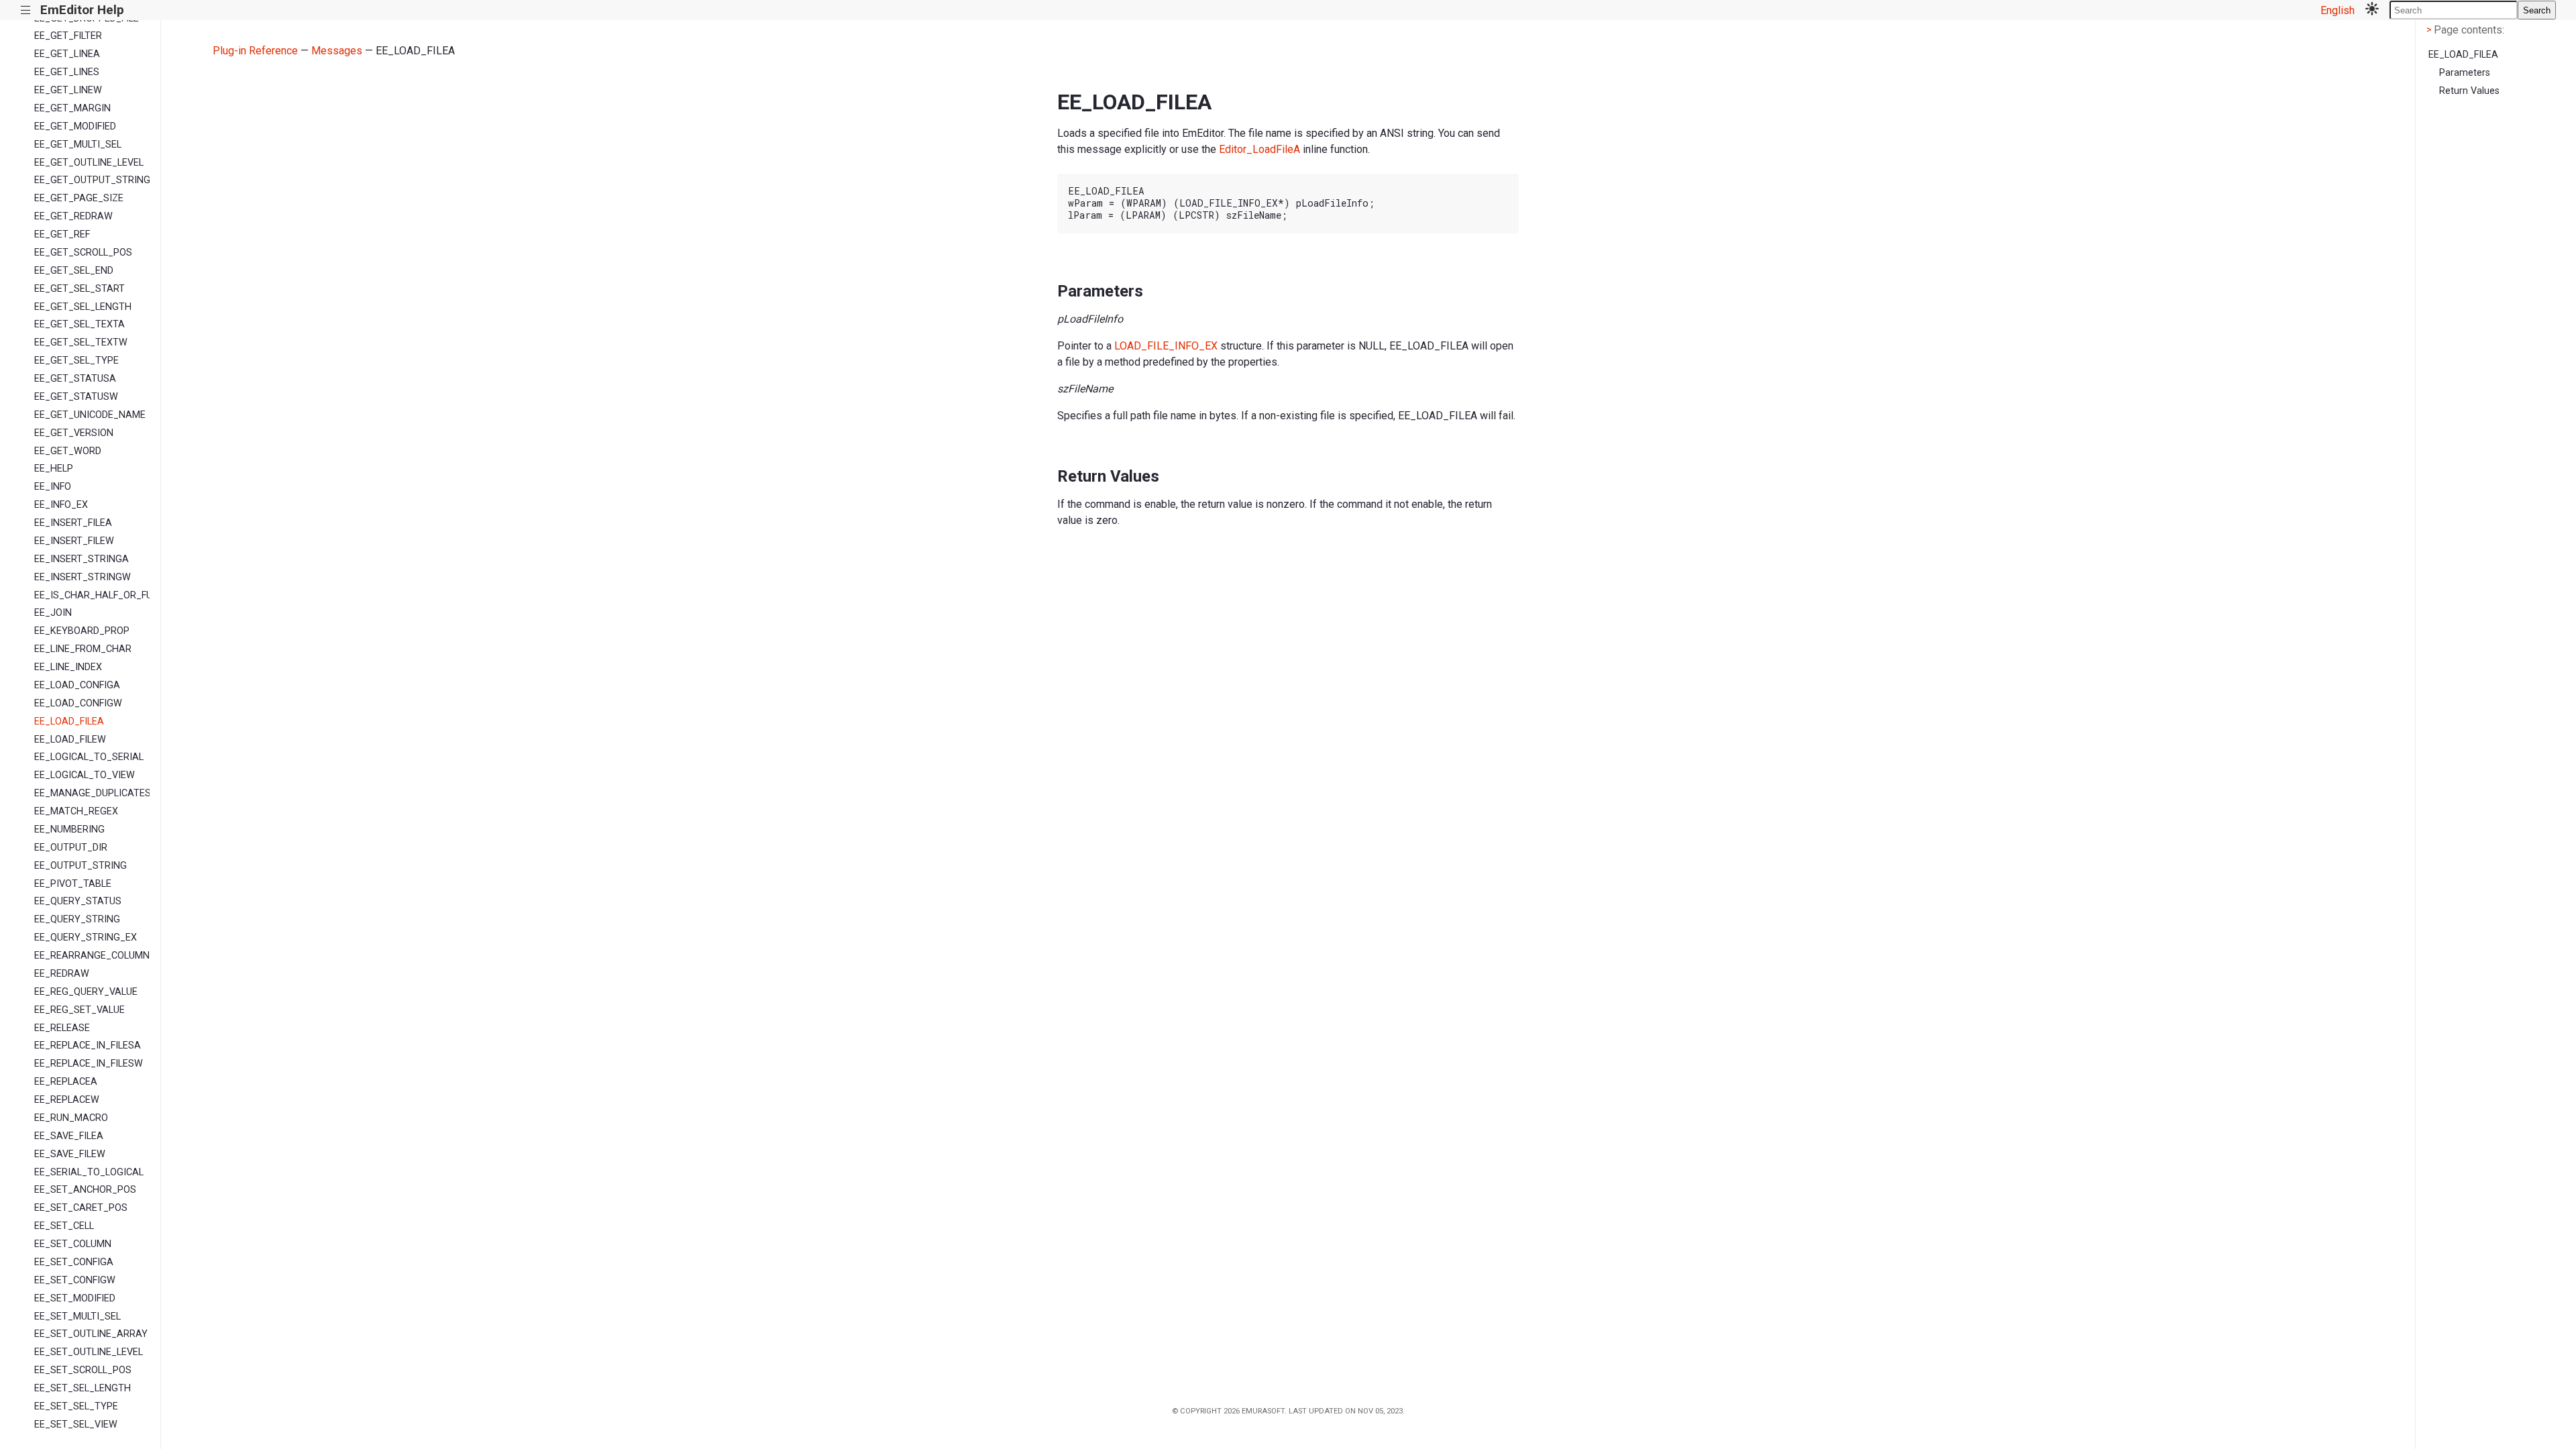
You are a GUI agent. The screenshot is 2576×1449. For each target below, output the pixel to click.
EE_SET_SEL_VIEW (76, 1425)
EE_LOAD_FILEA (69, 721)
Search (2537, 10)
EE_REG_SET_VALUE (79, 1010)
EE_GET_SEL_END (74, 271)
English (2338, 10)
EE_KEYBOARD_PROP (82, 631)
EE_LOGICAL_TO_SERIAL (89, 757)
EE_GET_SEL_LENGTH (83, 307)
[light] (2372, 10)
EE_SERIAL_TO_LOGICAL (89, 1172)
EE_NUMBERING (69, 829)
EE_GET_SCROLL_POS (83, 253)
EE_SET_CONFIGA (74, 1262)
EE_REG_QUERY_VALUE (86, 992)
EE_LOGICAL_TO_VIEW (85, 775)
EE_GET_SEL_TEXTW (81, 342)
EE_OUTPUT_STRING (80, 866)
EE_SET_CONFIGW (75, 1280)
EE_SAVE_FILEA (69, 1136)
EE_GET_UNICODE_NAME (90, 415)
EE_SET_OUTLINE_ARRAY (91, 1334)
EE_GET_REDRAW (73, 216)
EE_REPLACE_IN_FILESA (88, 1045)
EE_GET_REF (62, 234)
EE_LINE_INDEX (68, 667)
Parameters (2465, 73)
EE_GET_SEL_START (79, 289)
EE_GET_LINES (67, 72)
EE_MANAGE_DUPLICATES (92, 793)
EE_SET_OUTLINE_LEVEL (89, 1352)
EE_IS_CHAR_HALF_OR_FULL (92, 595)
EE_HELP (54, 469)
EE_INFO (53, 487)
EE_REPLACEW (67, 1100)
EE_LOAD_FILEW (70, 740)
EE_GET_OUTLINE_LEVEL (89, 163)
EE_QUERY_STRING (77, 919)
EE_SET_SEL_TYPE (76, 1406)
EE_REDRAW (62, 974)
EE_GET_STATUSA (75, 379)
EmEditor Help (82, 10)
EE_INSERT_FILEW (74, 541)
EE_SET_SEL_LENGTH (83, 1388)
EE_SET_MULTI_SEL (77, 1317)
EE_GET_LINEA (67, 54)
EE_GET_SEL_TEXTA (79, 324)
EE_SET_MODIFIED (75, 1298)
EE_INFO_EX (61, 505)
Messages (337, 51)
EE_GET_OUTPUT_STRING (92, 180)
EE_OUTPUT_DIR (71, 848)
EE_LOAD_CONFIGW (78, 703)
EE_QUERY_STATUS (78, 901)
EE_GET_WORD (68, 451)
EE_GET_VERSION (74, 433)
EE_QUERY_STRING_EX (86, 937)
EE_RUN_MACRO (71, 1118)
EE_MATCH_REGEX (76, 811)
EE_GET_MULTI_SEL (78, 145)
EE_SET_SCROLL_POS (83, 1370)
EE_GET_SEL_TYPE (76, 361)
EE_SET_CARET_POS (81, 1208)
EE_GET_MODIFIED (75, 126)
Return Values (2469, 91)
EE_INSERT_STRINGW (83, 577)
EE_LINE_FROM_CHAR (83, 649)
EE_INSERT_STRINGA (82, 559)
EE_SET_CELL (64, 1226)
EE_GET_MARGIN (72, 108)
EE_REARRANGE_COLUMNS (92, 956)
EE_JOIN (53, 613)
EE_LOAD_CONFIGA (77, 685)
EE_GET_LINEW (68, 90)
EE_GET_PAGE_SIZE (79, 198)
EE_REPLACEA (66, 1082)
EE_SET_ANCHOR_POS (85, 1190)
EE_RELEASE (62, 1028)
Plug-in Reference (255, 51)
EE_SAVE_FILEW (70, 1154)
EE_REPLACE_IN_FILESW (89, 1064)
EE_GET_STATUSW (76, 397)
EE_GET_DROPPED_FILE (87, 18)
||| (26, 10)
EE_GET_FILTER (68, 36)
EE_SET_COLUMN (73, 1244)
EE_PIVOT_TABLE (73, 884)
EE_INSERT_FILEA (73, 523)
